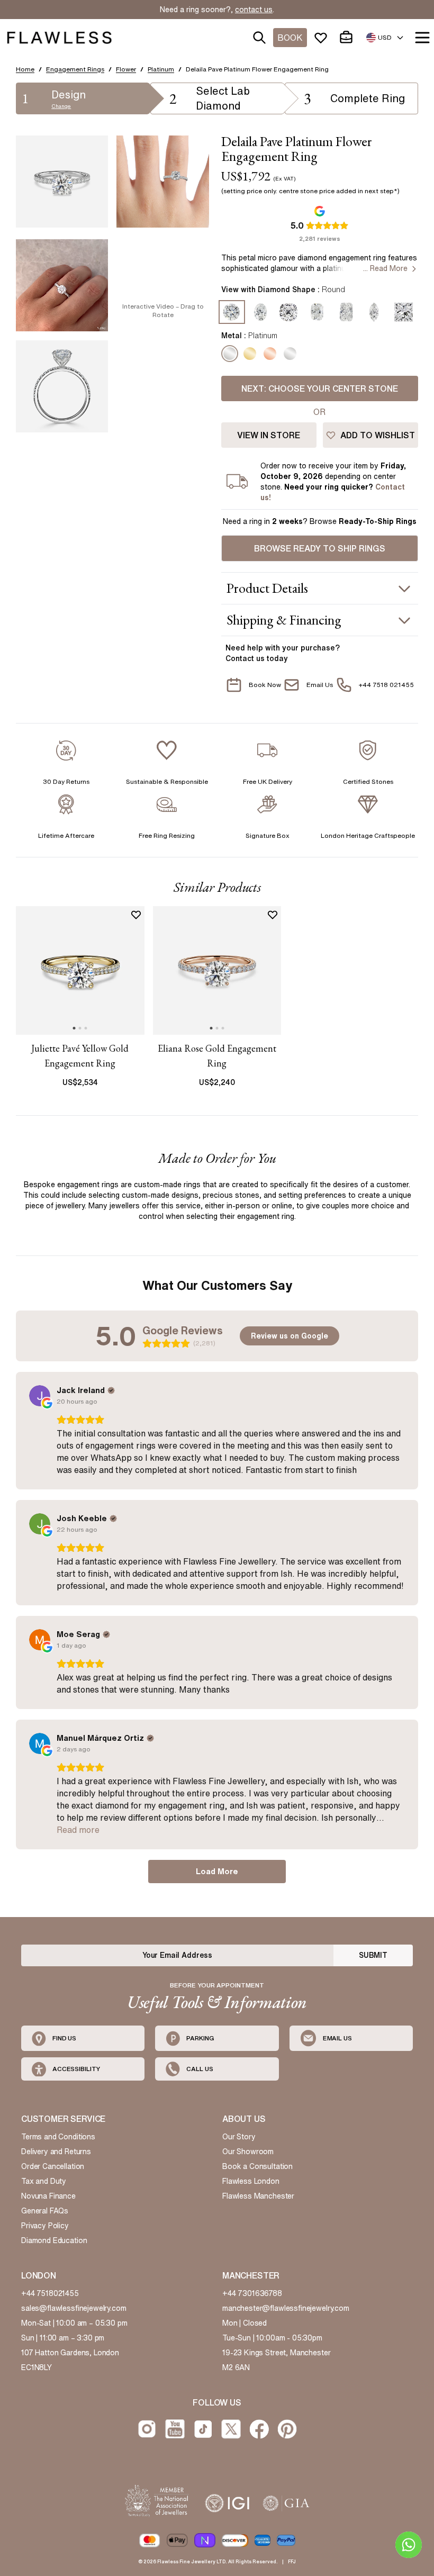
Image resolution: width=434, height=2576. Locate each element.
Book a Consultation (257, 2166)
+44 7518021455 (50, 2293)
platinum (161, 69)
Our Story (239, 2137)
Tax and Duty (44, 2181)
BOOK (290, 38)
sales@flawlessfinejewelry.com (74, 2308)
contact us (254, 10)
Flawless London (251, 2181)
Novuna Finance (48, 2196)
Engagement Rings (75, 69)
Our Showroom (248, 2152)
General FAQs (45, 2211)
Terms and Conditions (58, 2137)
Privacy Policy (45, 2226)
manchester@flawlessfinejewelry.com (286, 2308)
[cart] (348, 38)
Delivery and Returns (56, 2152)
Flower (126, 69)
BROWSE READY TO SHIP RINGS (320, 548)
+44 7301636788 (252, 2293)
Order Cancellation (53, 2166)
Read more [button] (78, 1830)
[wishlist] (323, 38)
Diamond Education (54, 2240)
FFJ (292, 2561)
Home (25, 69)
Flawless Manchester (258, 2196)
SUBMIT (373, 1955)
